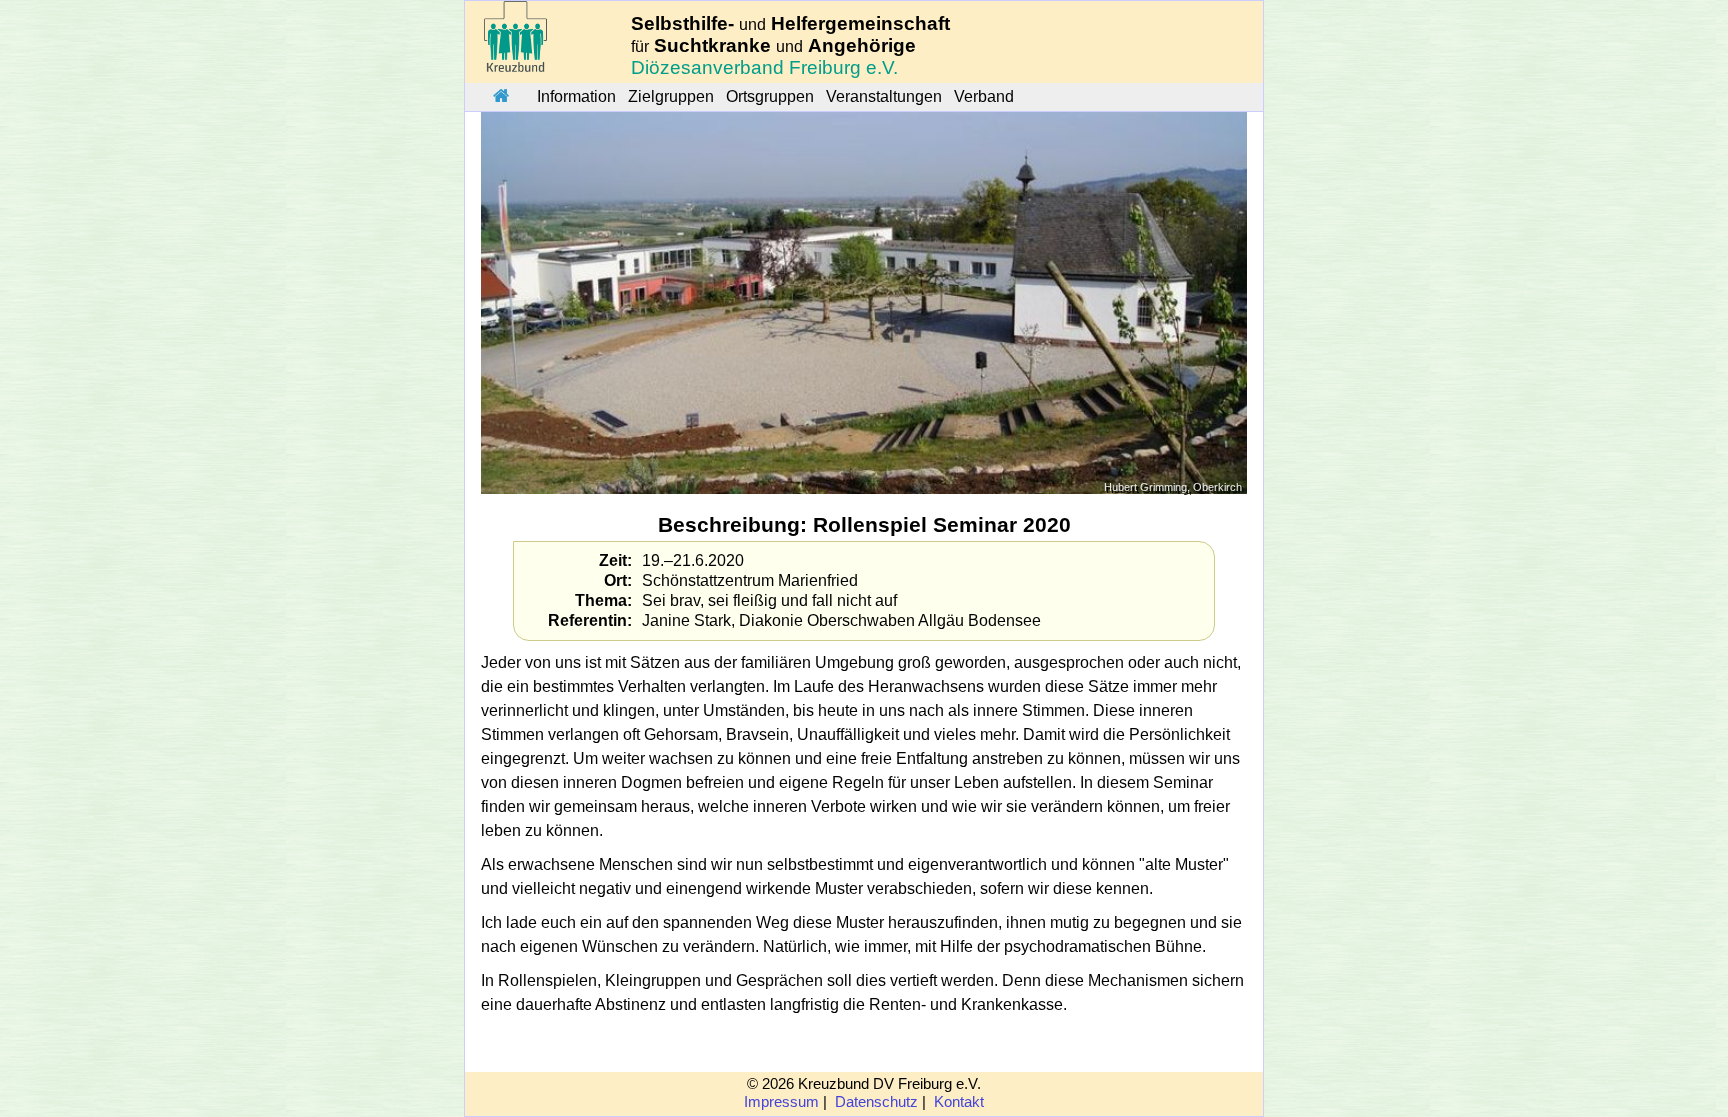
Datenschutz (876, 1102)
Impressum (781, 1102)
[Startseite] (501, 97)
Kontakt (959, 1102)
